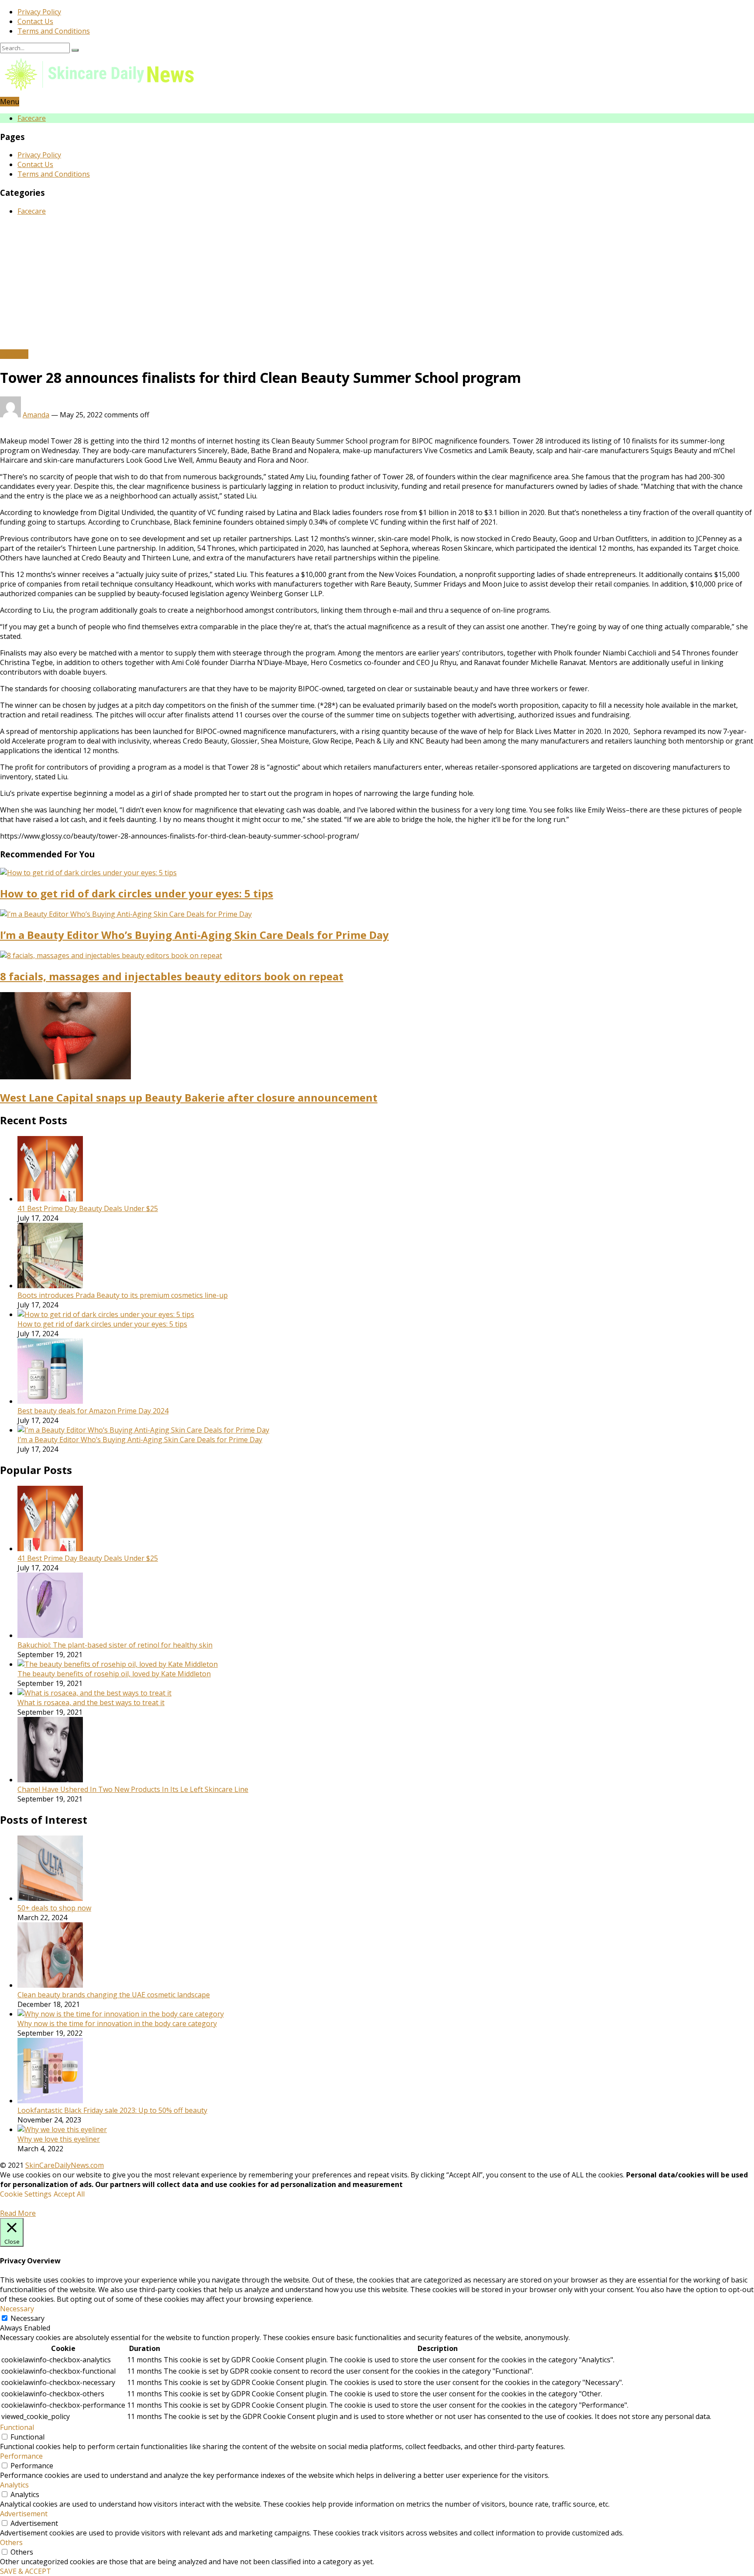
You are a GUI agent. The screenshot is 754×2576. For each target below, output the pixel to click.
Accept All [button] (69, 2194)
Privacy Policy (39, 12)
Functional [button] (17, 2427)
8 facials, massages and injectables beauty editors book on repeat (172, 976)
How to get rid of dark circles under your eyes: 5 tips (137, 893)
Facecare (32, 118)
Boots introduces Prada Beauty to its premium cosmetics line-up (123, 1295)
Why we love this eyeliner (59, 2139)
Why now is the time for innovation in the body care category (117, 2023)
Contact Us (35, 21)
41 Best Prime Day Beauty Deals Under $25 (88, 1208)
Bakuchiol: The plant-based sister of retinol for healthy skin (115, 1645)
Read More (18, 2213)
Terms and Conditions (54, 31)
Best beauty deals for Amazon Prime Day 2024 (93, 1411)
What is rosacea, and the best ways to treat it (91, 1703)
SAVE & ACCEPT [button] (26, 2571)
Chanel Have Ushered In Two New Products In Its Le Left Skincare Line (133, 1789)
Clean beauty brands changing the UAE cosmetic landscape (114, 1995)
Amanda (36, 415)
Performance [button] (21, 2456)
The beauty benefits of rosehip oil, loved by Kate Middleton (114, 1674)
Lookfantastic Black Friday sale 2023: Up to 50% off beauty (112, 2110)
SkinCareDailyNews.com (65, 2165)
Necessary (27, 2318)
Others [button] (11, 2542)
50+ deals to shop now (54, 1908)
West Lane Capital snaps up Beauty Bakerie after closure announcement (189, 1097)
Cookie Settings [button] (26, 2194)
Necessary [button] (17, 2309)
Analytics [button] (14, 2485)
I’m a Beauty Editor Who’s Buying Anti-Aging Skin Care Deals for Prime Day (194, 935)
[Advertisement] (377, 284)
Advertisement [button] (24, 2514)
